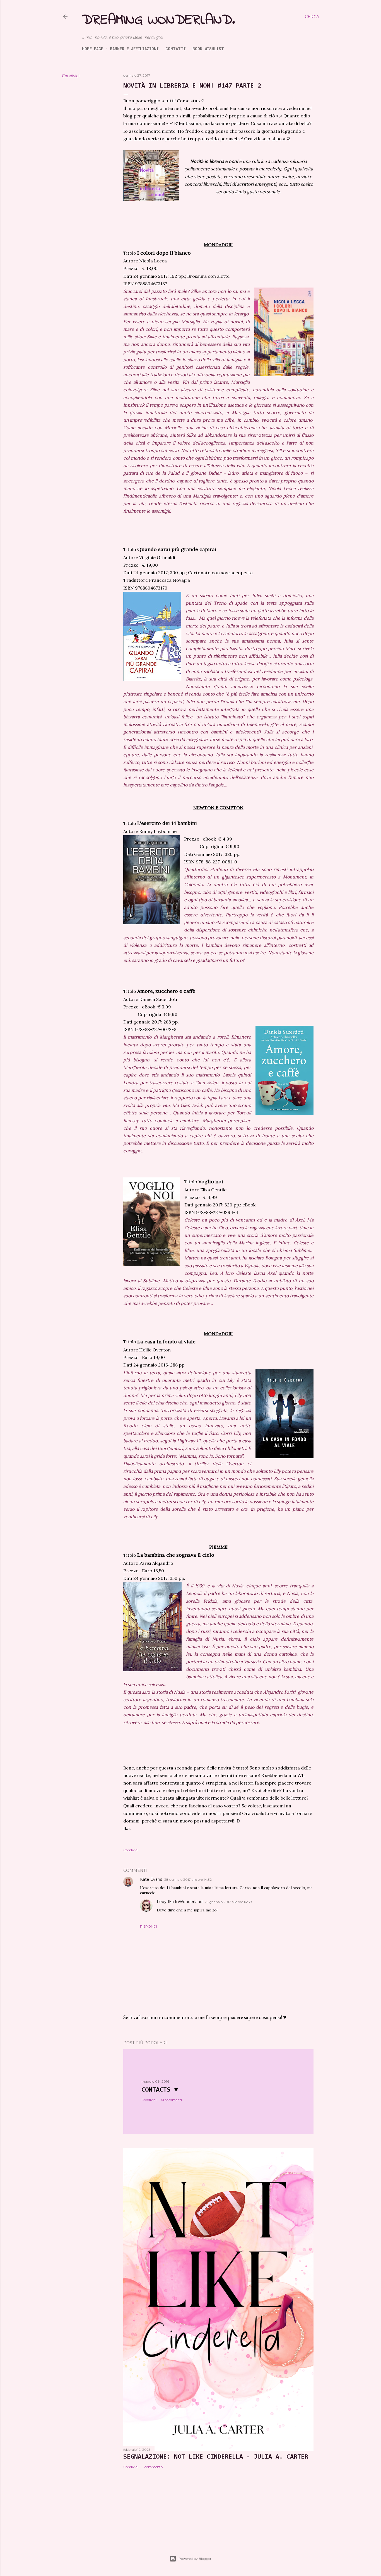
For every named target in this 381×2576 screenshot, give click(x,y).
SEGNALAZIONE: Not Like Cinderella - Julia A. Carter (216, 2457)
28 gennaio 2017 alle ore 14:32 (188, 1880)
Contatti (176, 49)
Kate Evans (151, 1879)
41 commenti (171, 2100)
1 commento (153, 2467)
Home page (93, 49)
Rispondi (149, 1926)
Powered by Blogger (195, 2559)
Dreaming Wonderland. (158, 20)
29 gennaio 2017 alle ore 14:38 (228, 1902)
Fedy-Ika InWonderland (180, 1902)
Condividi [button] (71, 76)
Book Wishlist (208, 49)
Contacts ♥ (160, 2090)
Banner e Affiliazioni (134, 49)
